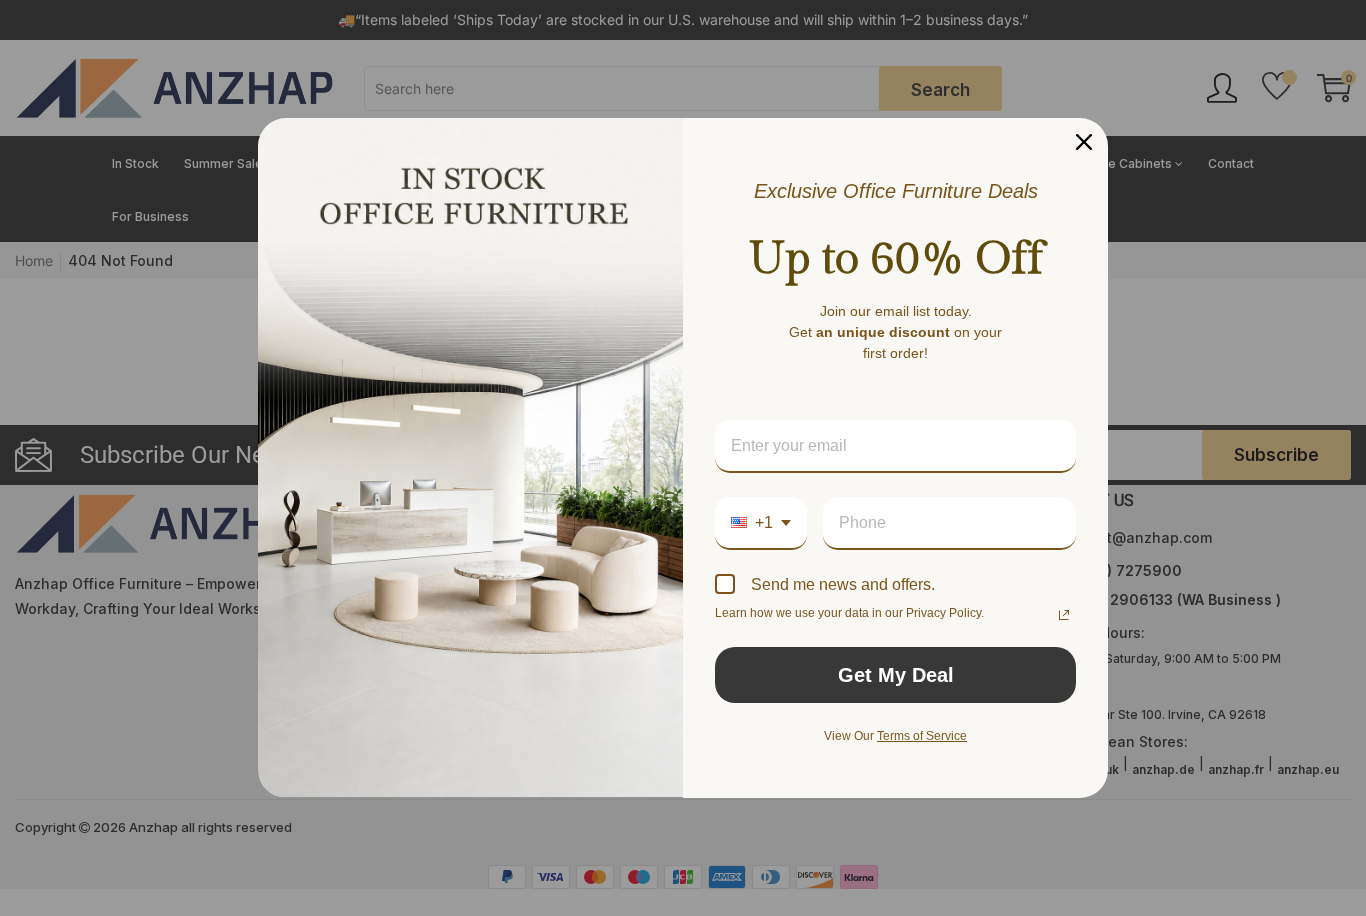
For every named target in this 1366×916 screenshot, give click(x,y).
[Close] (1084, 142)
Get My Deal (896, 675)
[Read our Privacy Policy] (1064, 615)
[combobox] (761, 523)
